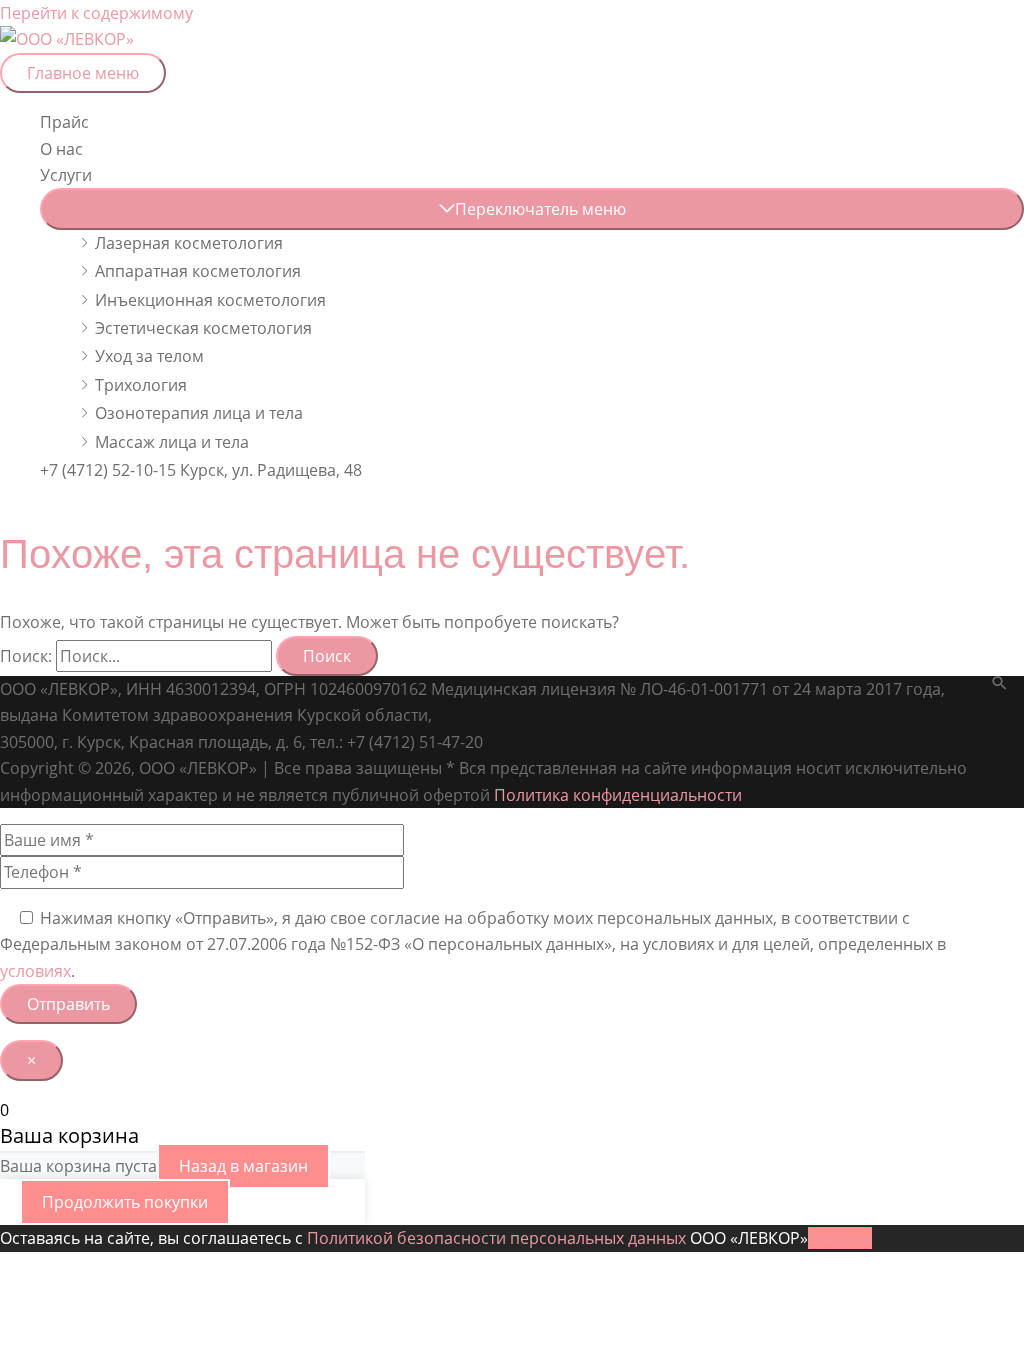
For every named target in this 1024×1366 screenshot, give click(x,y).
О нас (61, 149)
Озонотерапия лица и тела (199, 413)
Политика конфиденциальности (618, 795)
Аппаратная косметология (198, 271)
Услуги (66, 175)
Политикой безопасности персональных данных (496, 1238)
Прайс (64, 122)
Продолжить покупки (125, 1202)
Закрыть (840, 1238)
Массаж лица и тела (172, 442)
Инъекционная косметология (210, 300)
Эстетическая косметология (203, 328)
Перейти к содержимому (96, 13)
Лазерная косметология (189, 243)
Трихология (141, 385)
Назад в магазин (243, 1166)
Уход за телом (149, 356)
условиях (35, 971)
